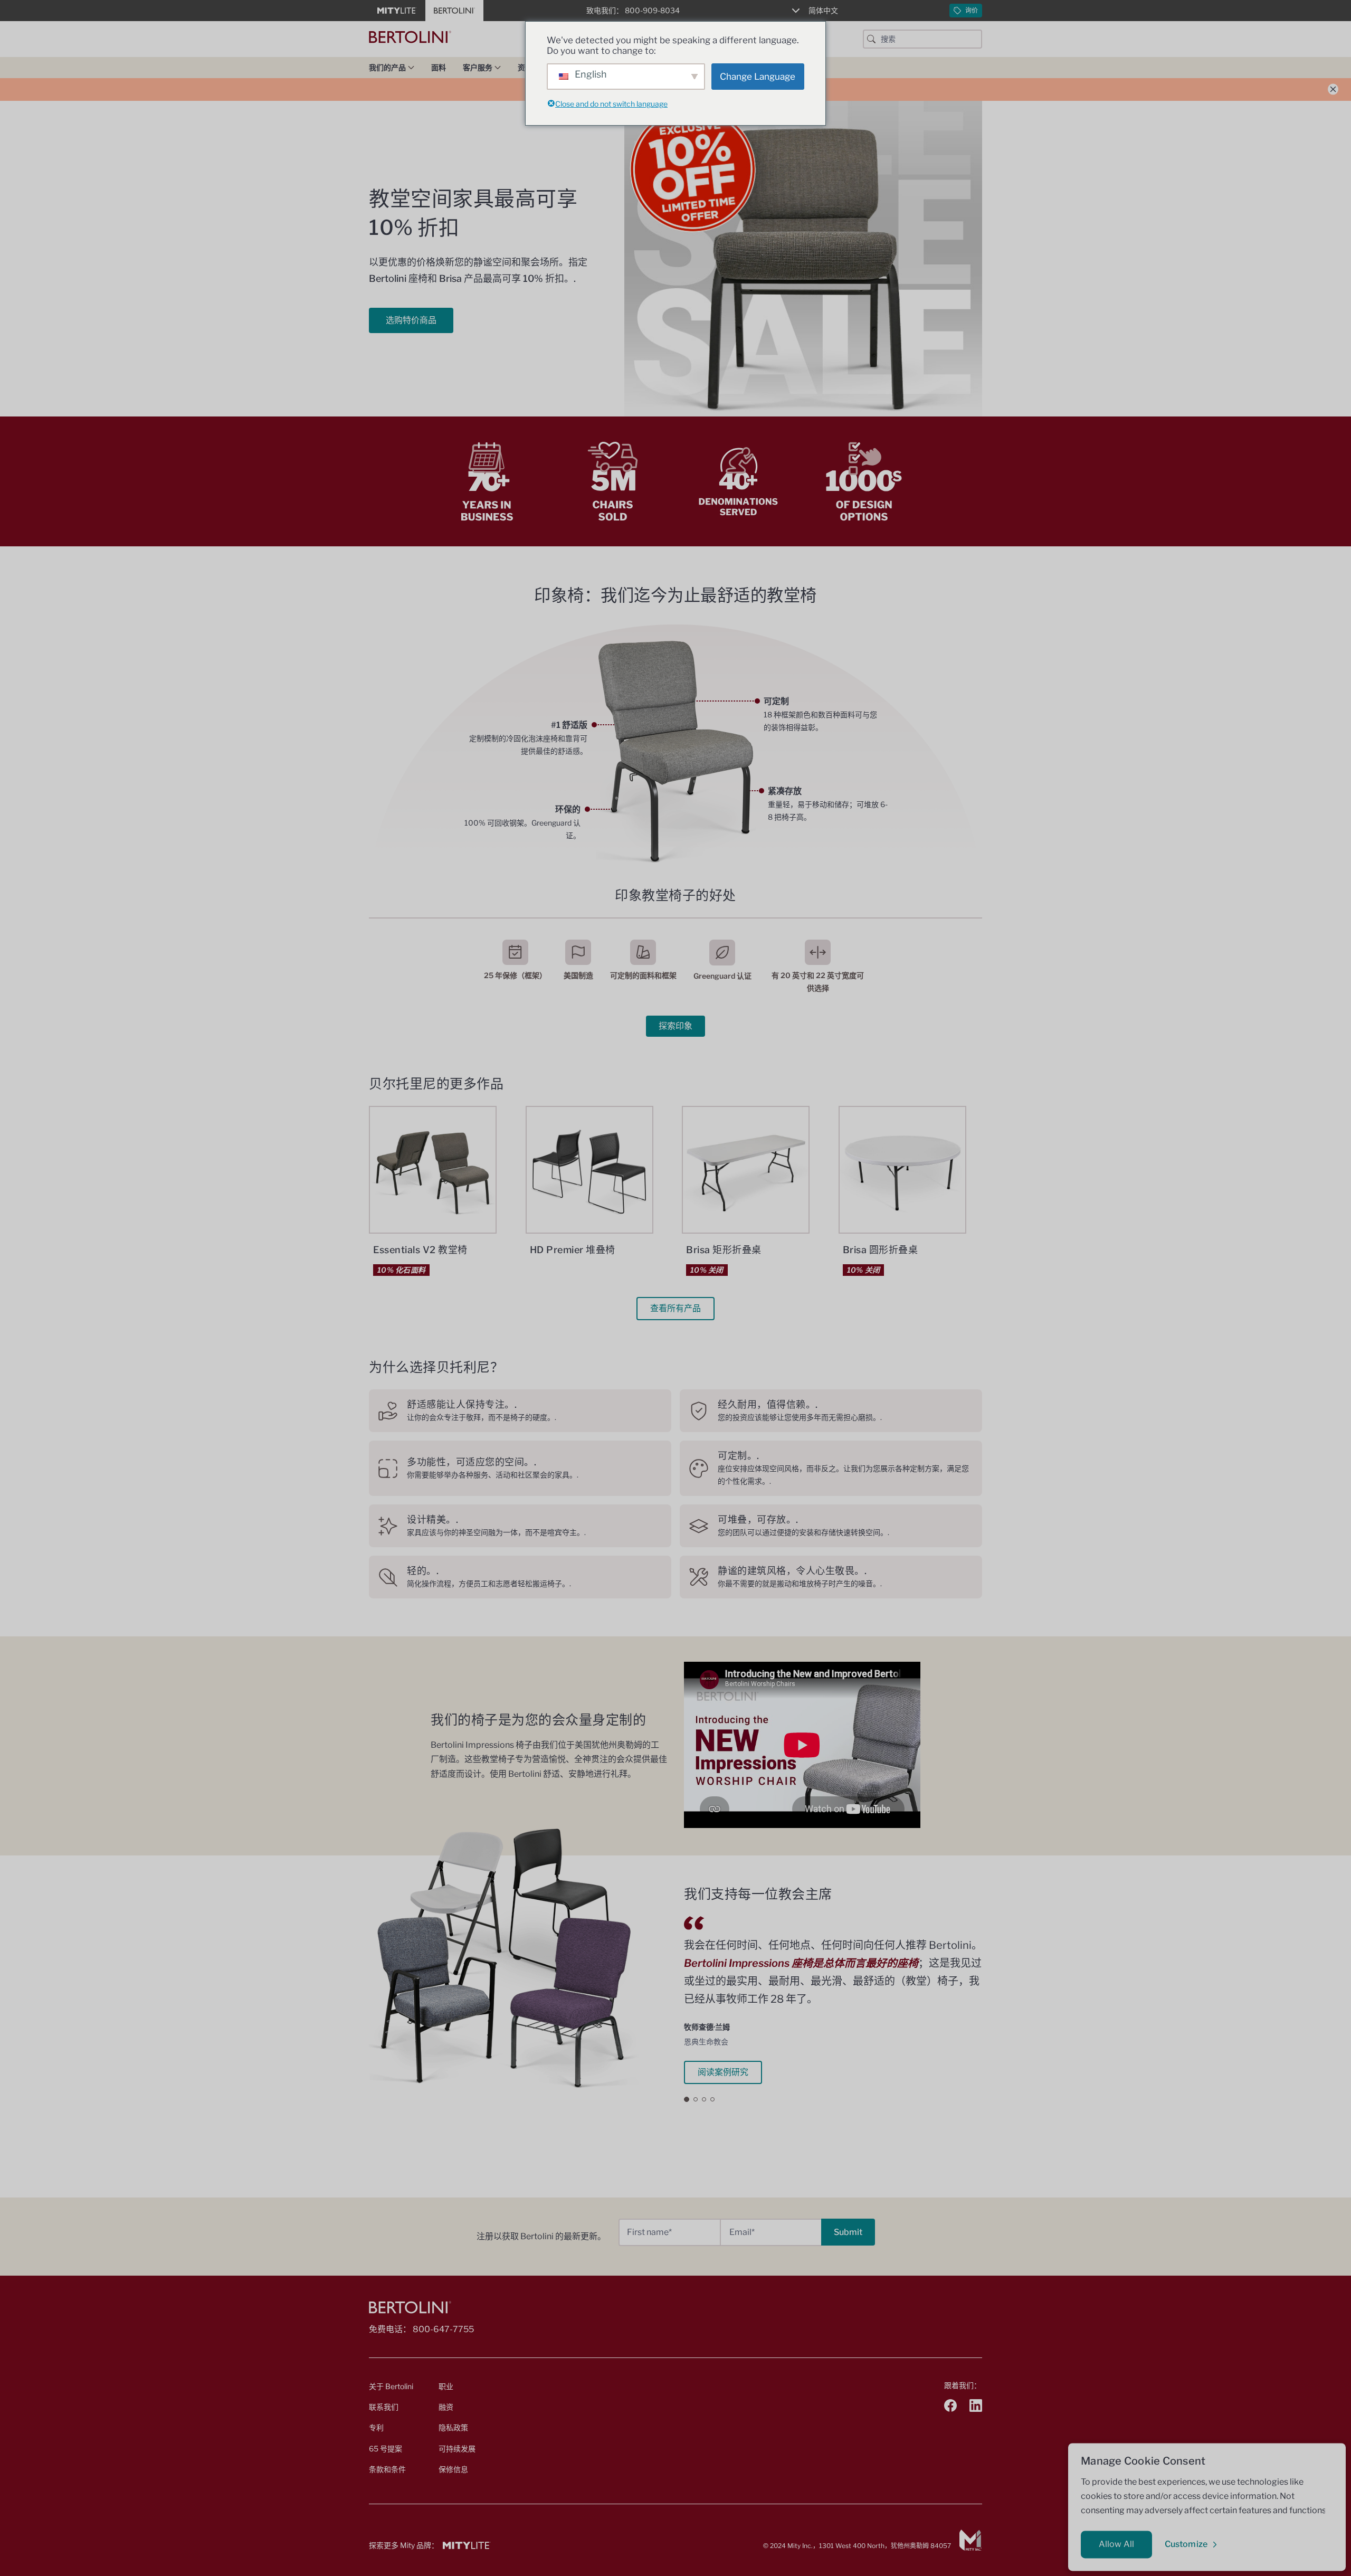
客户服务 (478, 67)
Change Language (758, 77)
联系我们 (384, 2407)
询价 (972, 10)
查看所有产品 (675, 1308)
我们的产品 (387, 67)
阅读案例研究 (723, 2072)
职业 (446, 2386)
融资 (446, 2407)
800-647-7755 (443, 2329)
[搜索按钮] (871, 39)
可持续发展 (457, 2449)
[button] (687, 2099)
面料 (439, 67)
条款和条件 (387, 2469)
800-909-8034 (652, 10)
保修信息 (453, 2469)
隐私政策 (453, 2427)
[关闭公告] (1333, 89)
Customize (1186, 2544)
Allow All (1116, 2544)
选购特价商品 (411, 320)
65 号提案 (386, 2449)
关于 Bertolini (391, 2386)
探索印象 (675, 1026)
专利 (376, 2427)
